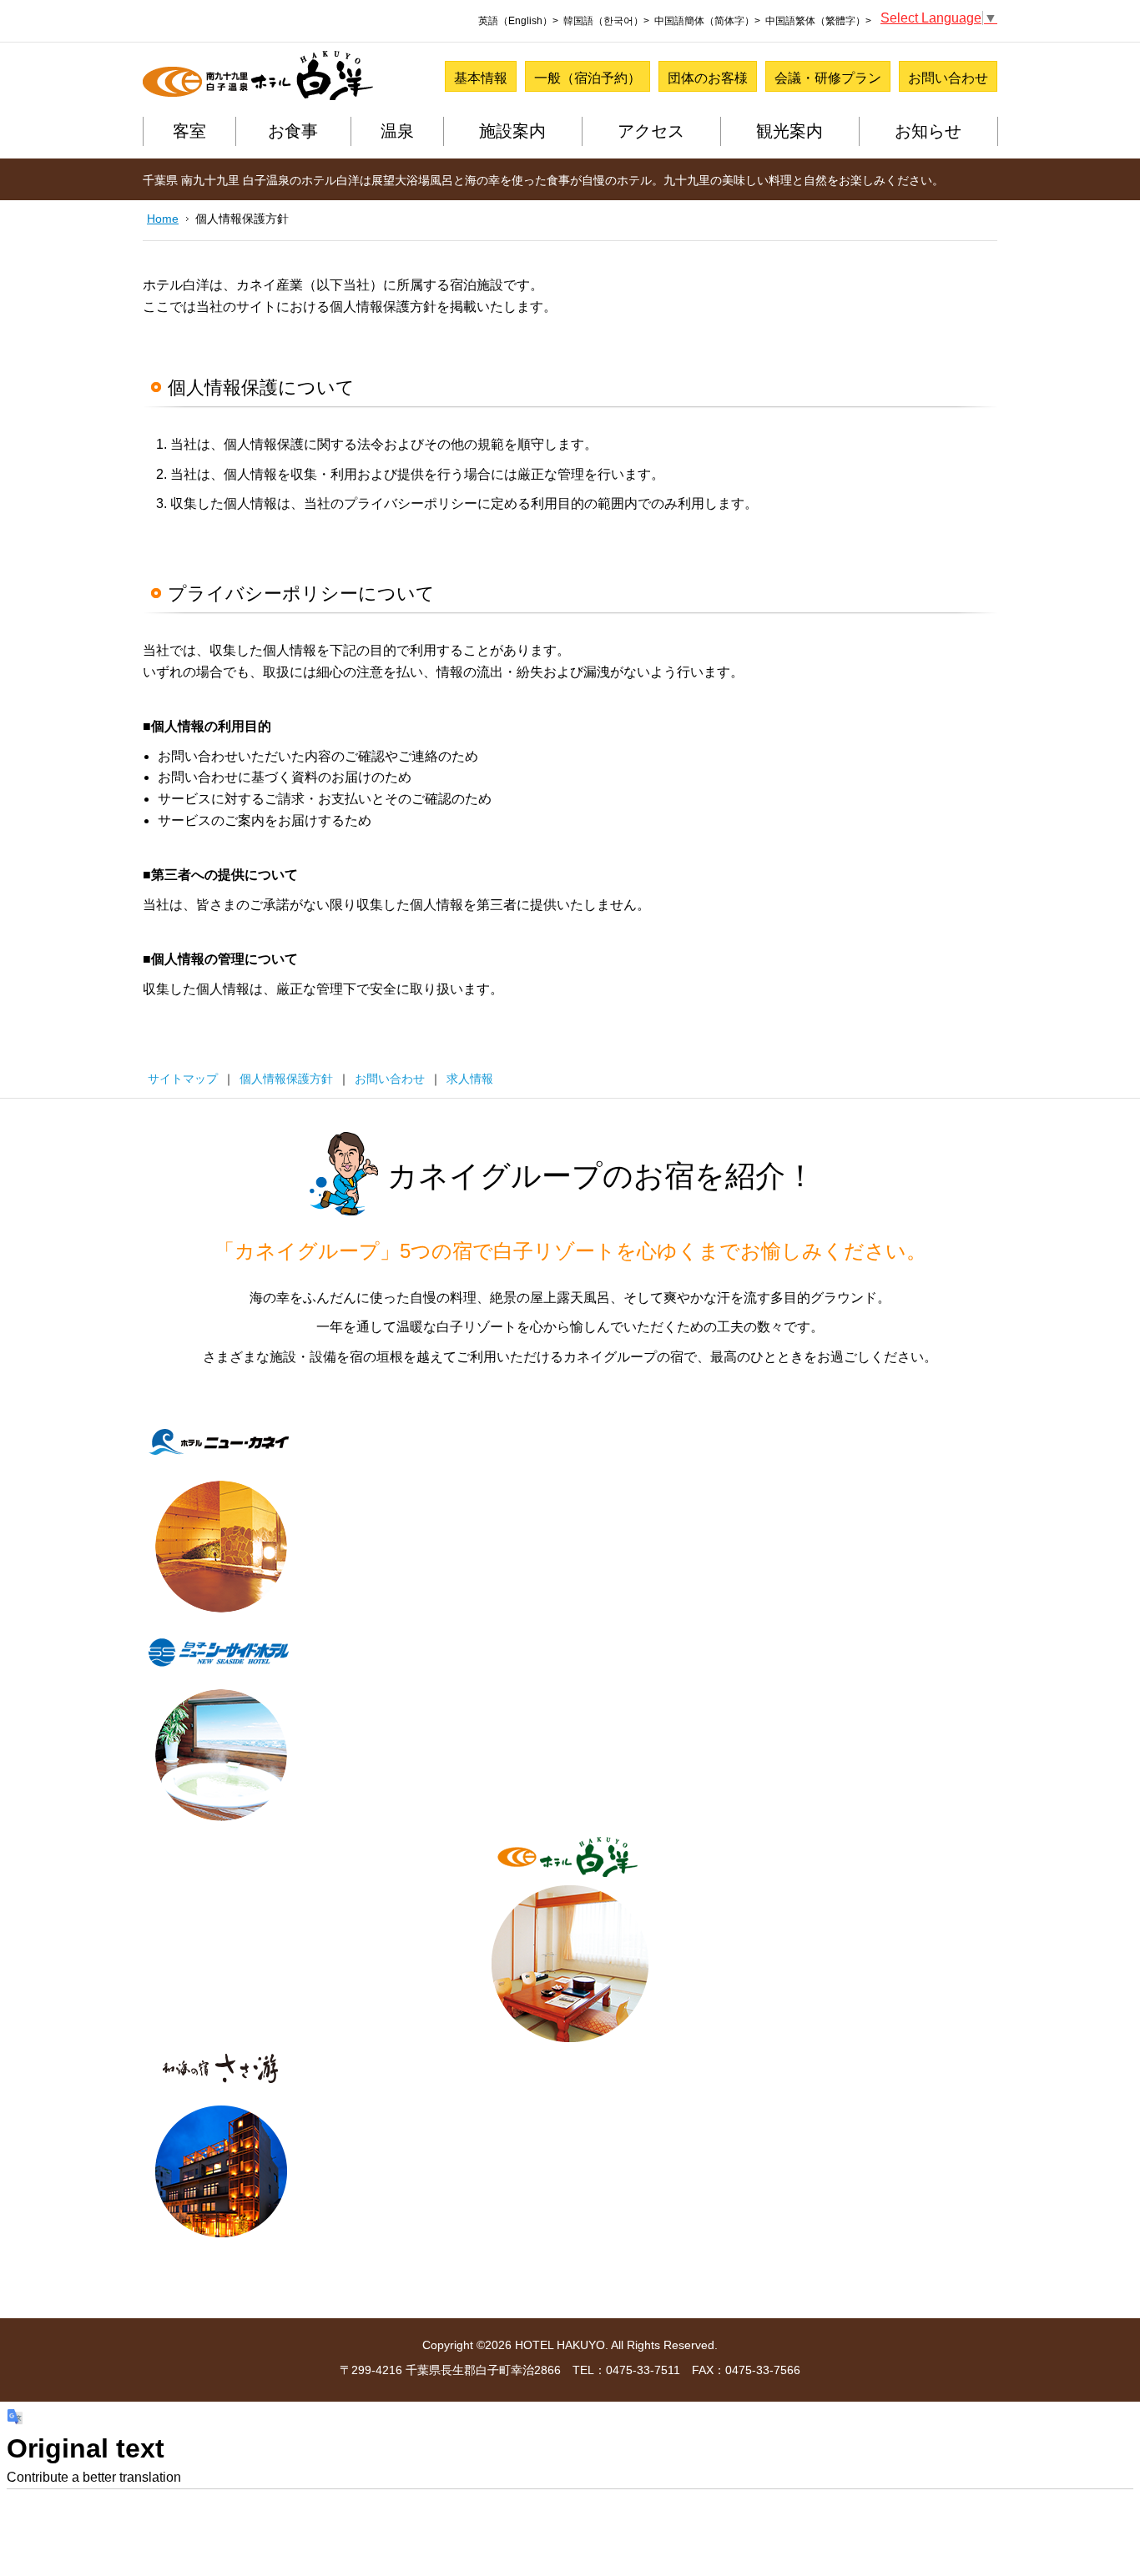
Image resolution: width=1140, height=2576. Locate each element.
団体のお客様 (708, 78)
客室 (189, 131)
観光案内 (789, 131)
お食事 (293, 131)
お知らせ (928, 131)
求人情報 (470, 1079)
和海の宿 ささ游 (221, 2147)
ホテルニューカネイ (221, 1522)
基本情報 (481, 78)
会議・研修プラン (828, 78)
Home (163, 219)
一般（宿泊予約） (588, 78)
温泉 (397, 131)
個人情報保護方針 (286, 1079)
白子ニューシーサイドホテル (221, 1730)
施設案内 (512, 131)
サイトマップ (183, 1079)
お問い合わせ (948, 78)
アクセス (651, 131)
